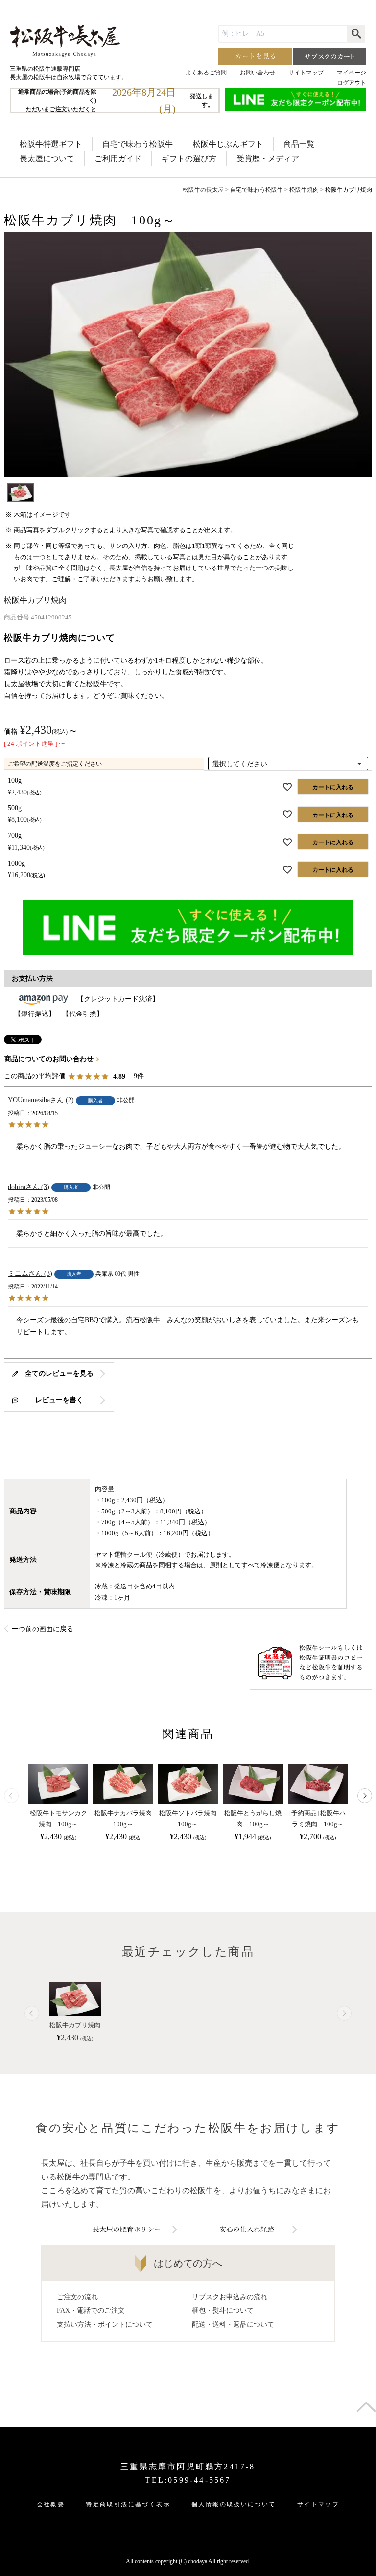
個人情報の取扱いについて (234, 2504)
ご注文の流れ (77, 2297)
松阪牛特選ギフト (51, 144)
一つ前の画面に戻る (43, 1629)
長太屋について (47, 159)
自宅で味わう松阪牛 (138, 144)
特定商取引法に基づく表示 (128, 2504)
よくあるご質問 (206, 73)
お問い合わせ (258, 73)
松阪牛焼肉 (304, 190)
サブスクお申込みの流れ (230, 2297)
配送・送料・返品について (233, 2324)
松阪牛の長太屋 (203, 190)
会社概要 (51, 2504)
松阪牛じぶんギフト (228, 144)
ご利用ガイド (118, 159)
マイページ (352, 73)
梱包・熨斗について (223, 2311)
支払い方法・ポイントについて (105, 2324)
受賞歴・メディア (268, 159)
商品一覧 (299, 144)
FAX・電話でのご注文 (91, 2311)
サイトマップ (306, 73)
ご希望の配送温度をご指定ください (55, 764)
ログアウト (352, 83)
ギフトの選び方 (189, 159)
